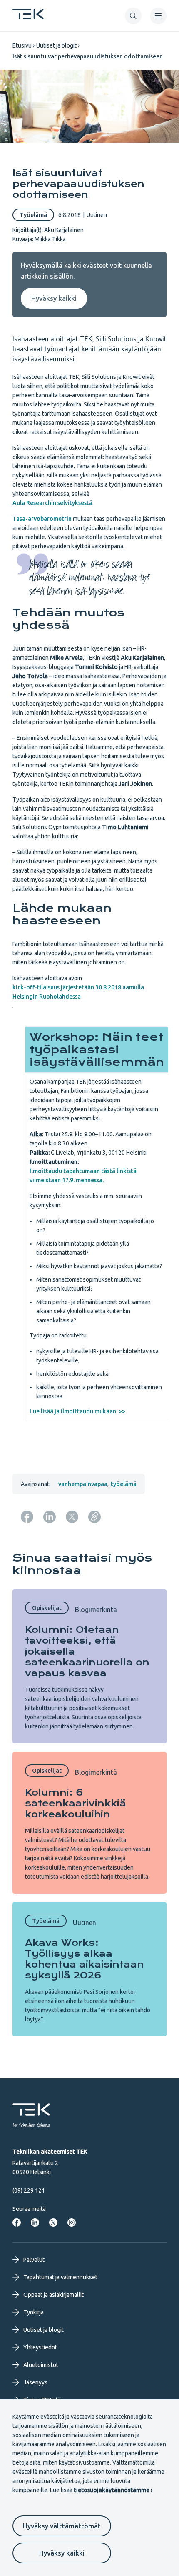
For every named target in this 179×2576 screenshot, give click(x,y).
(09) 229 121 (29, 2190)
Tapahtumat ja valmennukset (60, 2277)
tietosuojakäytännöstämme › (113, 2490)
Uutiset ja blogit (56, 45)
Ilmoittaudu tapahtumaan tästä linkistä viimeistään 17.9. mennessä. (83, 1176)
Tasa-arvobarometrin (42, 519)
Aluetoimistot (41, 2365)
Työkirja (34, 2312)
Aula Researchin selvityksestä (52, 503)
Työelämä (33, 215)
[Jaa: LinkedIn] (50, 1517)
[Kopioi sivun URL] (94, 1517)
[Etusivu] (28, 17)
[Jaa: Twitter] (72, 1517)
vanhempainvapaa (83, 1484)
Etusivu (22, 45)
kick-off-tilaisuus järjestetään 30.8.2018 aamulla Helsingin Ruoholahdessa (78, 992)
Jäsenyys (35, 2382)
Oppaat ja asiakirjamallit (53, 2295)
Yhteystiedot (40, 2347)
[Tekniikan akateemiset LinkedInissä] (35, 2223)
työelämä (124, 1484)
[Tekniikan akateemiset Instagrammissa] (72, 2223)
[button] (133, 16)
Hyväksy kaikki (62, 2553)
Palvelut (34, 2260)
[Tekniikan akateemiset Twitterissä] (53, 2223)
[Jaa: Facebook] (27, 1517)
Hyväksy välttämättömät (62, 2526)
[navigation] (158, 16)
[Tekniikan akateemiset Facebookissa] (17, 2223)
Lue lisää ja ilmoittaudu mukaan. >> (77, 1411)
